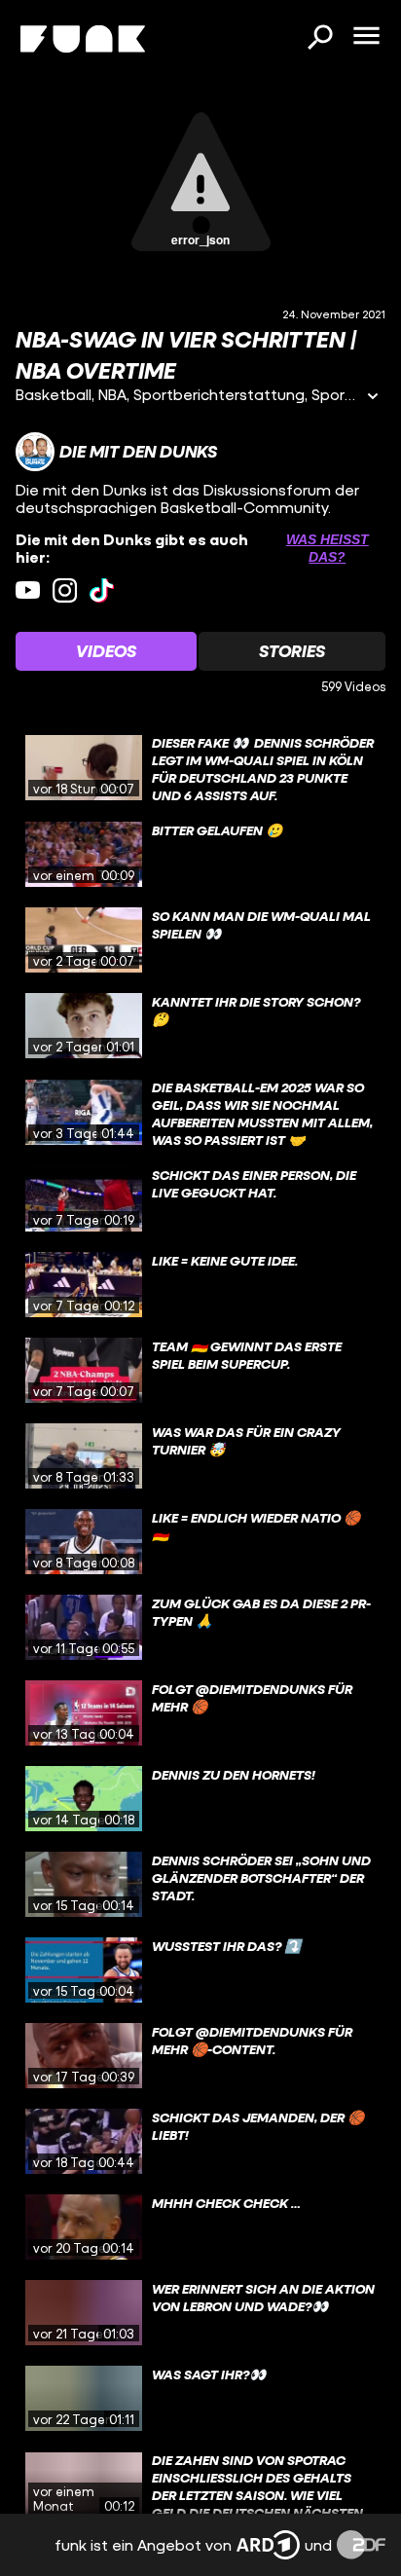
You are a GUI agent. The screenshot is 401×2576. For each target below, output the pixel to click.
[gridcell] (200, 768)
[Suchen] (319, 39)
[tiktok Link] (102, 590)
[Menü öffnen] (366, 37)
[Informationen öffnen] (373, 398)
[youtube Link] (28, 590)
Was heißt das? (328, 548)
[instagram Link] (65, 590)
